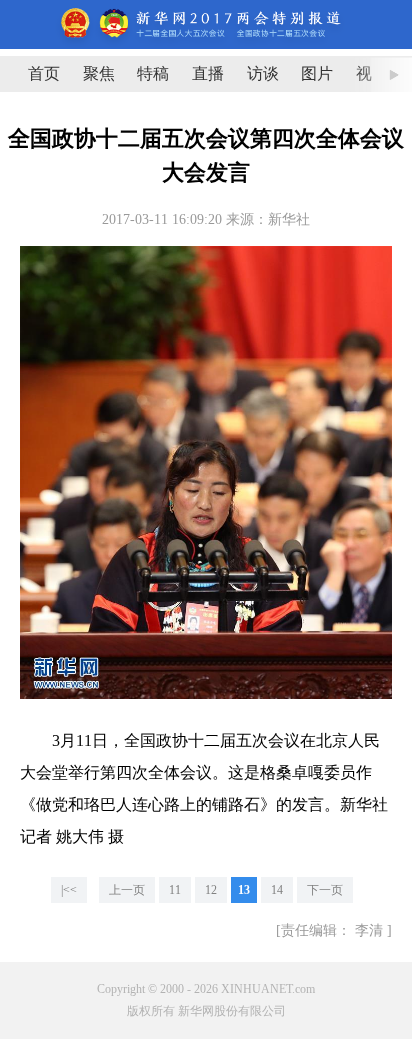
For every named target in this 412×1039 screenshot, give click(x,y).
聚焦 (99, 73)
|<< (69, 890)
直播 (208, 73)
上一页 (127, 890)
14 (277, 890)
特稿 (153, 73)
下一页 (325, 890)
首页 (44, 73)
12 (211, 890)
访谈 (263, 73)
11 (175, 890)
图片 (317, 73)
